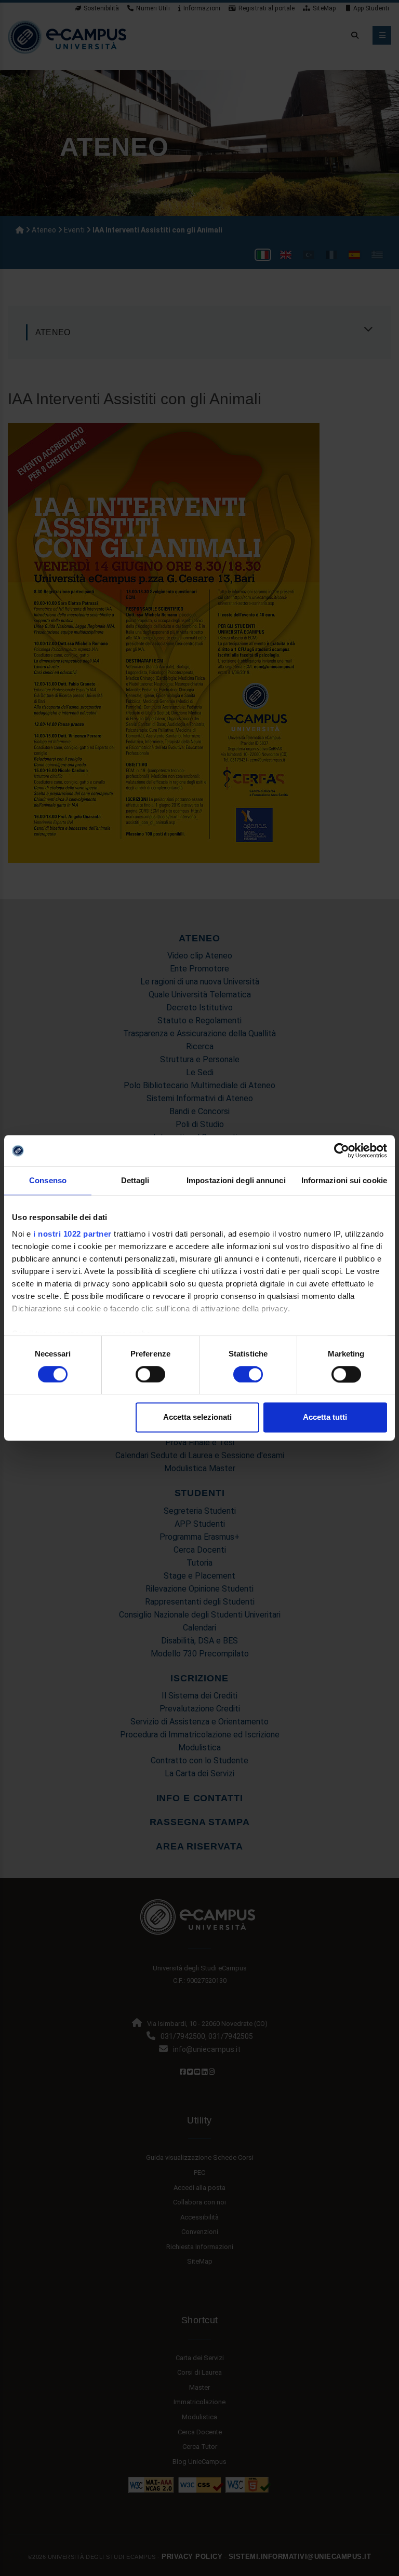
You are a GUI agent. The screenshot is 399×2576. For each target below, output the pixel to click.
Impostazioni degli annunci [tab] (236, 1180)
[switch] (150, 1374)
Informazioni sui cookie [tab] (344, 1180)
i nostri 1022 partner (72, 1234)
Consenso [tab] (48, 1180)
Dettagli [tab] (135, 1180)
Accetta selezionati (197, 1417)
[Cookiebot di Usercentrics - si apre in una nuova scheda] (342, 1150)
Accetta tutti (325, 1417)
